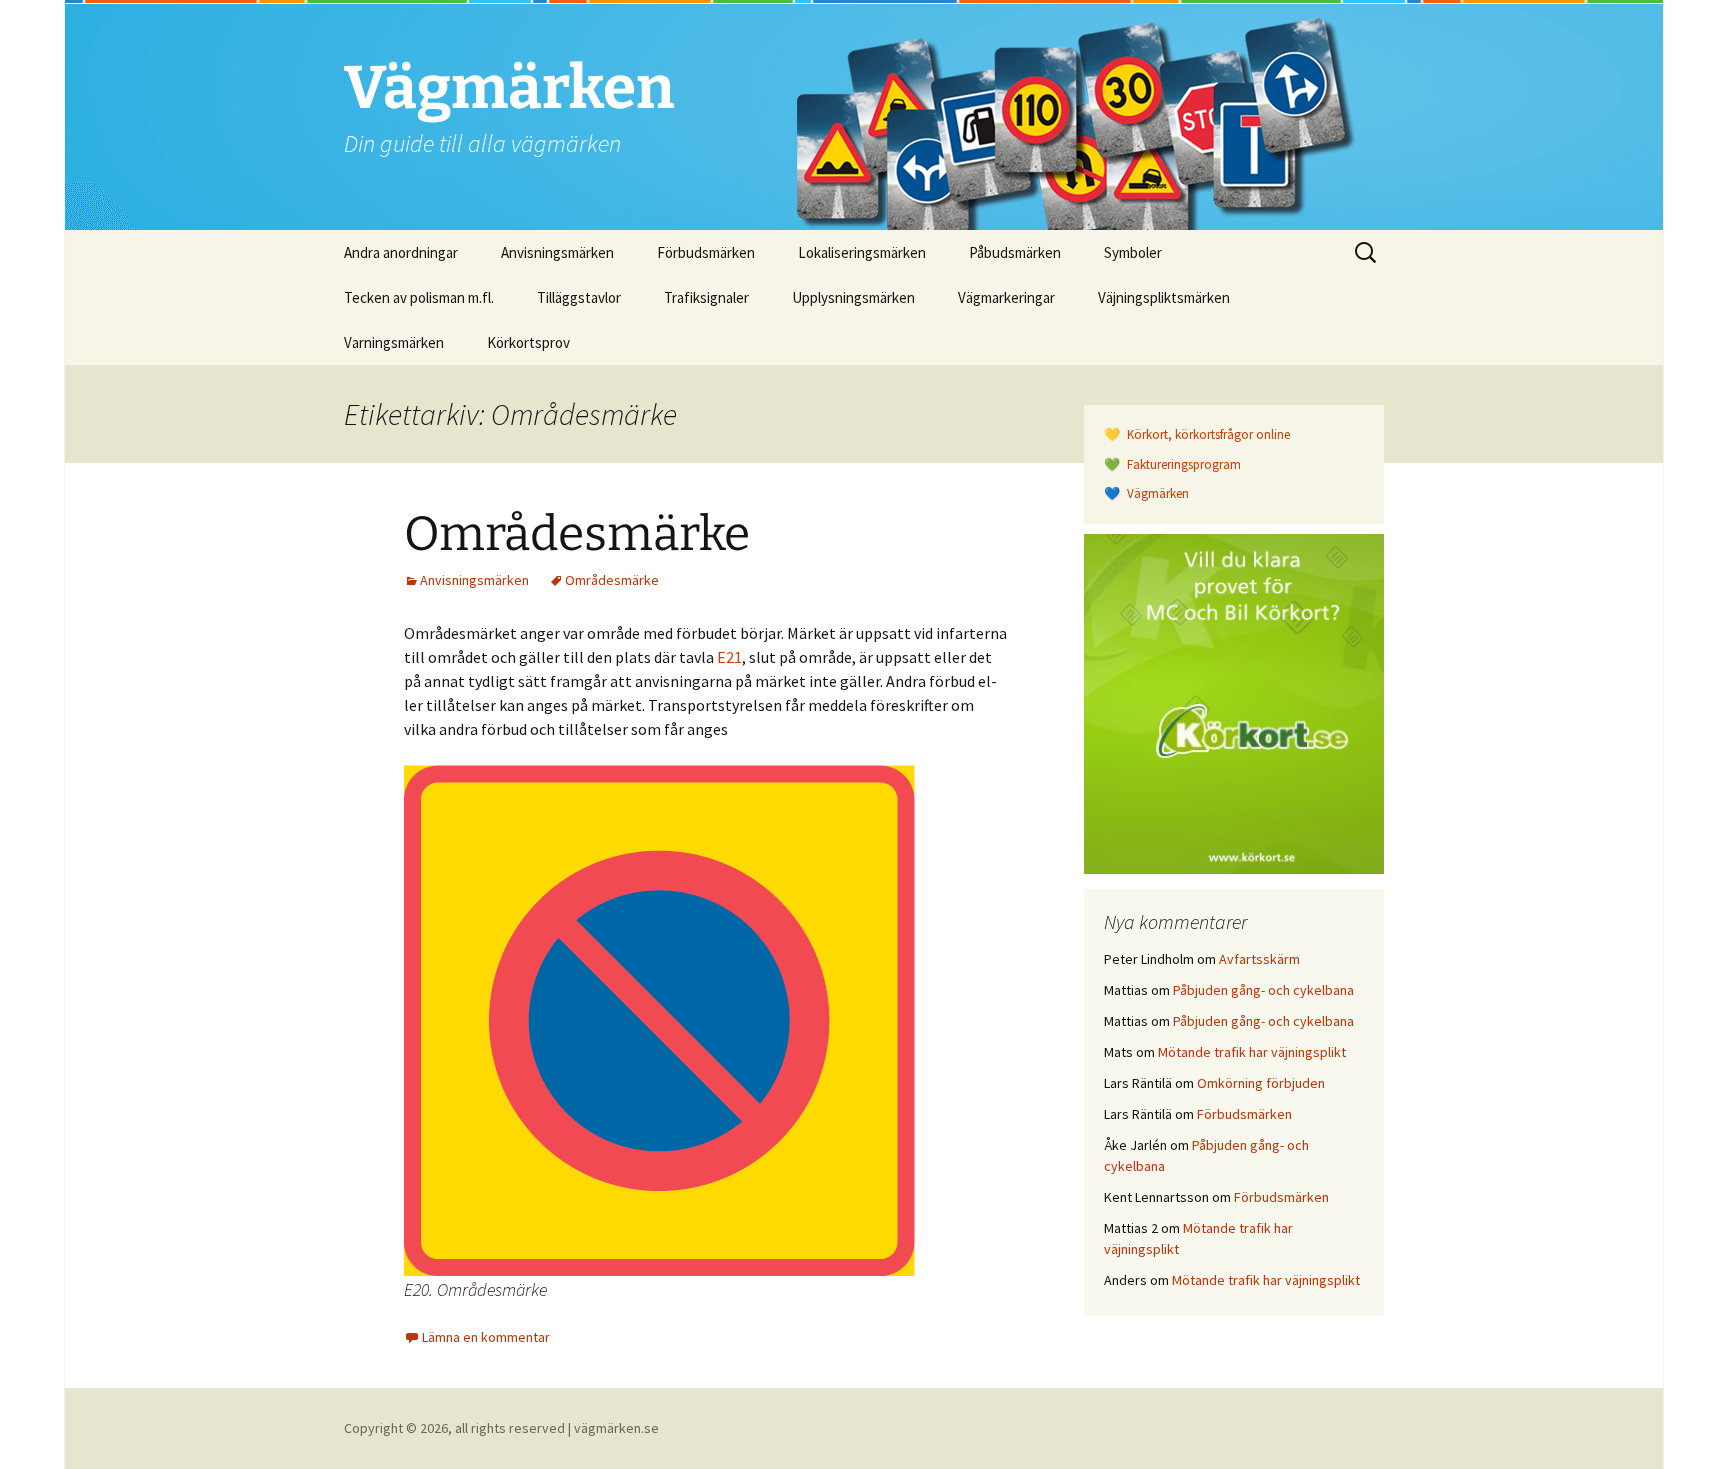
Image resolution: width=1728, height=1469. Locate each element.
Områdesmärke (577, 534)
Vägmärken (1156, 493)
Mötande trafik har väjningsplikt (1252, 1052)
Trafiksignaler (706, 297)
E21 (729, 657)
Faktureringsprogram (1182, 464)
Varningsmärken (394, 342)
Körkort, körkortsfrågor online (1207, 434)
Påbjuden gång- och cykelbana (1263, 990)
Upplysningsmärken (853, 297)
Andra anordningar (401, 252)
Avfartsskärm (1259, 959)
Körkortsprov (528, 342)
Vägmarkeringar (1006, 297)
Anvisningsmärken (557, 252)
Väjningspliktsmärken (1164, 297)
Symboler (1133, 252)
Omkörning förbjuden (1261, 1083)
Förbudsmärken (706, 252)
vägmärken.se (616, 1428)
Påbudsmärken (1015, 252)
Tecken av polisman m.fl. (419, 297)
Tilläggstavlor (579, 297)
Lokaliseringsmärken (862, 252)
